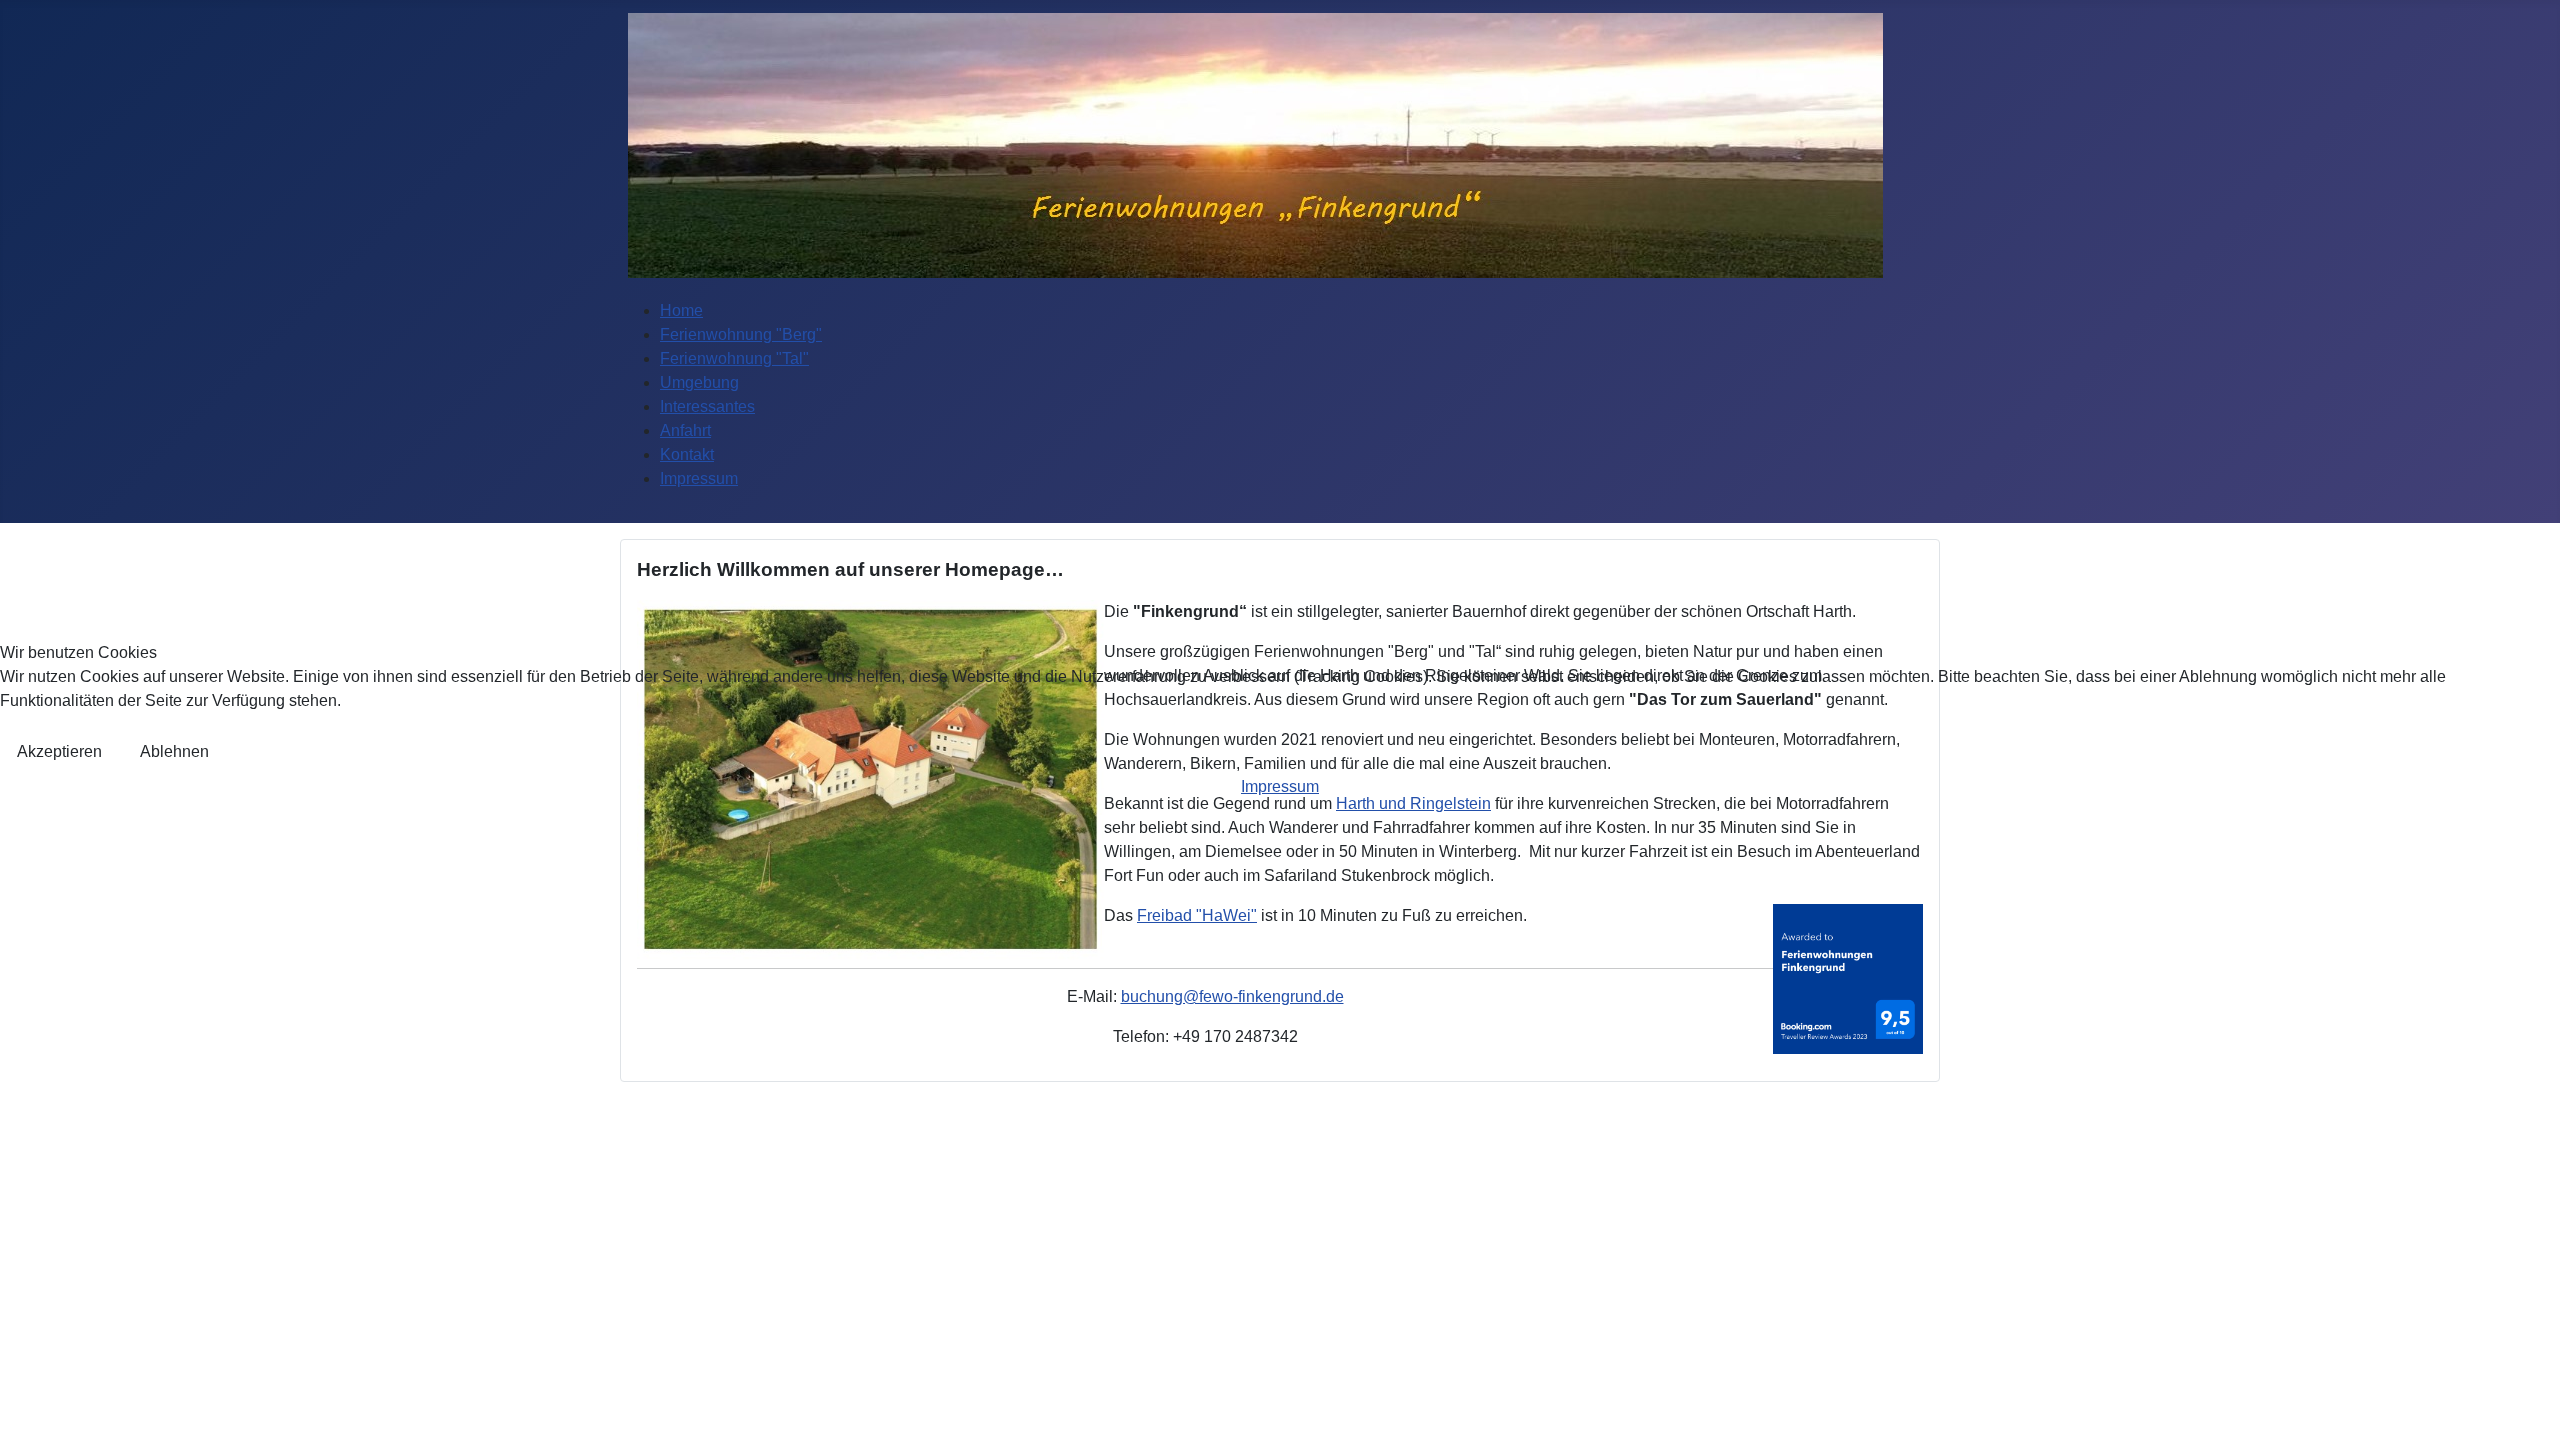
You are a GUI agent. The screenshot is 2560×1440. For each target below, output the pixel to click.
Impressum (1280, 786)
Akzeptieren (59, 751)
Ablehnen (174, 751)
